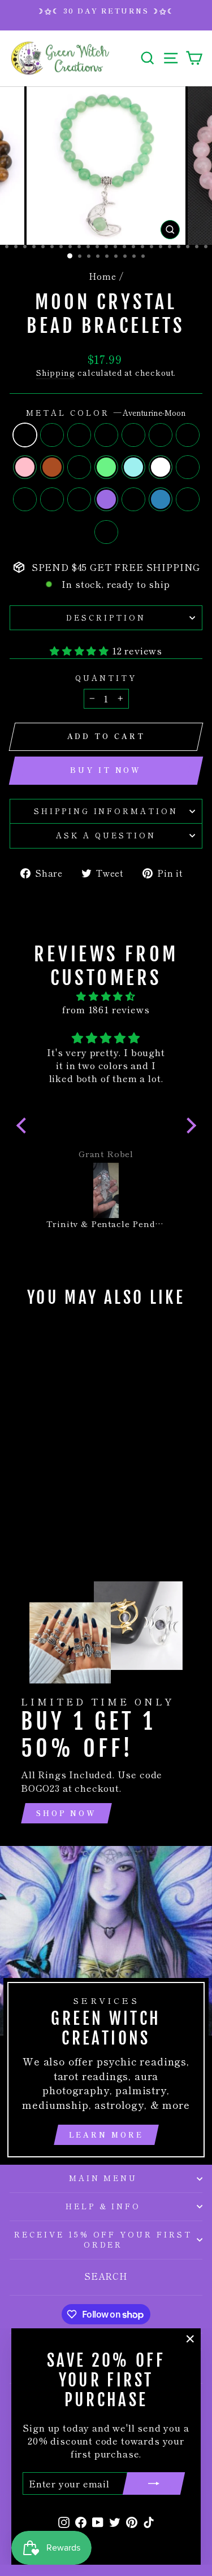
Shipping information (106, 811)
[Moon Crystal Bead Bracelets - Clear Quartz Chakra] (40, 1512)
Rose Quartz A (79, 499)
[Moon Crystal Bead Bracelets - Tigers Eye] (59, 1480)
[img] (106, 996)
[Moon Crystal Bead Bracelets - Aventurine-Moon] (20, 1469)
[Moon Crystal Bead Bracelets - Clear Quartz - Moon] (33, 1469)
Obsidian (79, 467)
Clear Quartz (161, 467)
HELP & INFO (103, 2206)
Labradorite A (133, 435)
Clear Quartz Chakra (188, 499)
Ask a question (106, 835)
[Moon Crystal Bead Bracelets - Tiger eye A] (33, 1480)
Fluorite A (25, 499)
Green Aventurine (106, 467)
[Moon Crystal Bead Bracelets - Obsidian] (72, 1480)
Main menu (103, 2178)
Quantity (106, 678)
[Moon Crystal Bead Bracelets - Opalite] (33, 1490)
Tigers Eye (52, 467)
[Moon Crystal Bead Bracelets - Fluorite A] (72, 1490)
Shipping (56, 373)
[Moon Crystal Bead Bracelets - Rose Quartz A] (33, 1501)
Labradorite (161, 499)
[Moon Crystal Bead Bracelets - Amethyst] (46, 1501)
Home (103, 276)
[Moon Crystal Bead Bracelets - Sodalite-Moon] (46, 1469)
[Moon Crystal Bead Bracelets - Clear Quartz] (46, 1490)
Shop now (66, 1813)
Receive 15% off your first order (103, 2240)
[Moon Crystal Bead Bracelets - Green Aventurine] (20, 1490)
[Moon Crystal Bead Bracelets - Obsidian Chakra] (59, 1490)
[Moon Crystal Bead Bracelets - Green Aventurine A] (20, 1480)
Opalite (133, 467)
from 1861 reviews (106, 1009)
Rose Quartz (25, 467)
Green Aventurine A (161, 435)
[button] (24, 1126)
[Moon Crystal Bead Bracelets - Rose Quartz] (46, 1480)
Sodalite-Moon (79, 435)
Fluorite (106, 532)
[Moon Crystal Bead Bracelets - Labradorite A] (72, 1469)
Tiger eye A (188, 435)
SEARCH (106, 2276)
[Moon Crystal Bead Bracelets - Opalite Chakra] (59, 1501)
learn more (106, 2135)
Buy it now (106, 770)
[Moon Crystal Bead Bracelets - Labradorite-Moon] (59, 1469)
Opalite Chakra (133, 499)
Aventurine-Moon (25, 435)
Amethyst (106, 499)
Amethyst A (52, 499)
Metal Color (106, 413)
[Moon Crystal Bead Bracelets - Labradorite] (72, 1501)
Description (106, 617)
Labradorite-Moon (106, 435)
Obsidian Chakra (188, 467)
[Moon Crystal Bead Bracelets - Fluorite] (53, 1512)
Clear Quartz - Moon (52, 435)
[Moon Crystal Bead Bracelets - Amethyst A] (20, 1501)
